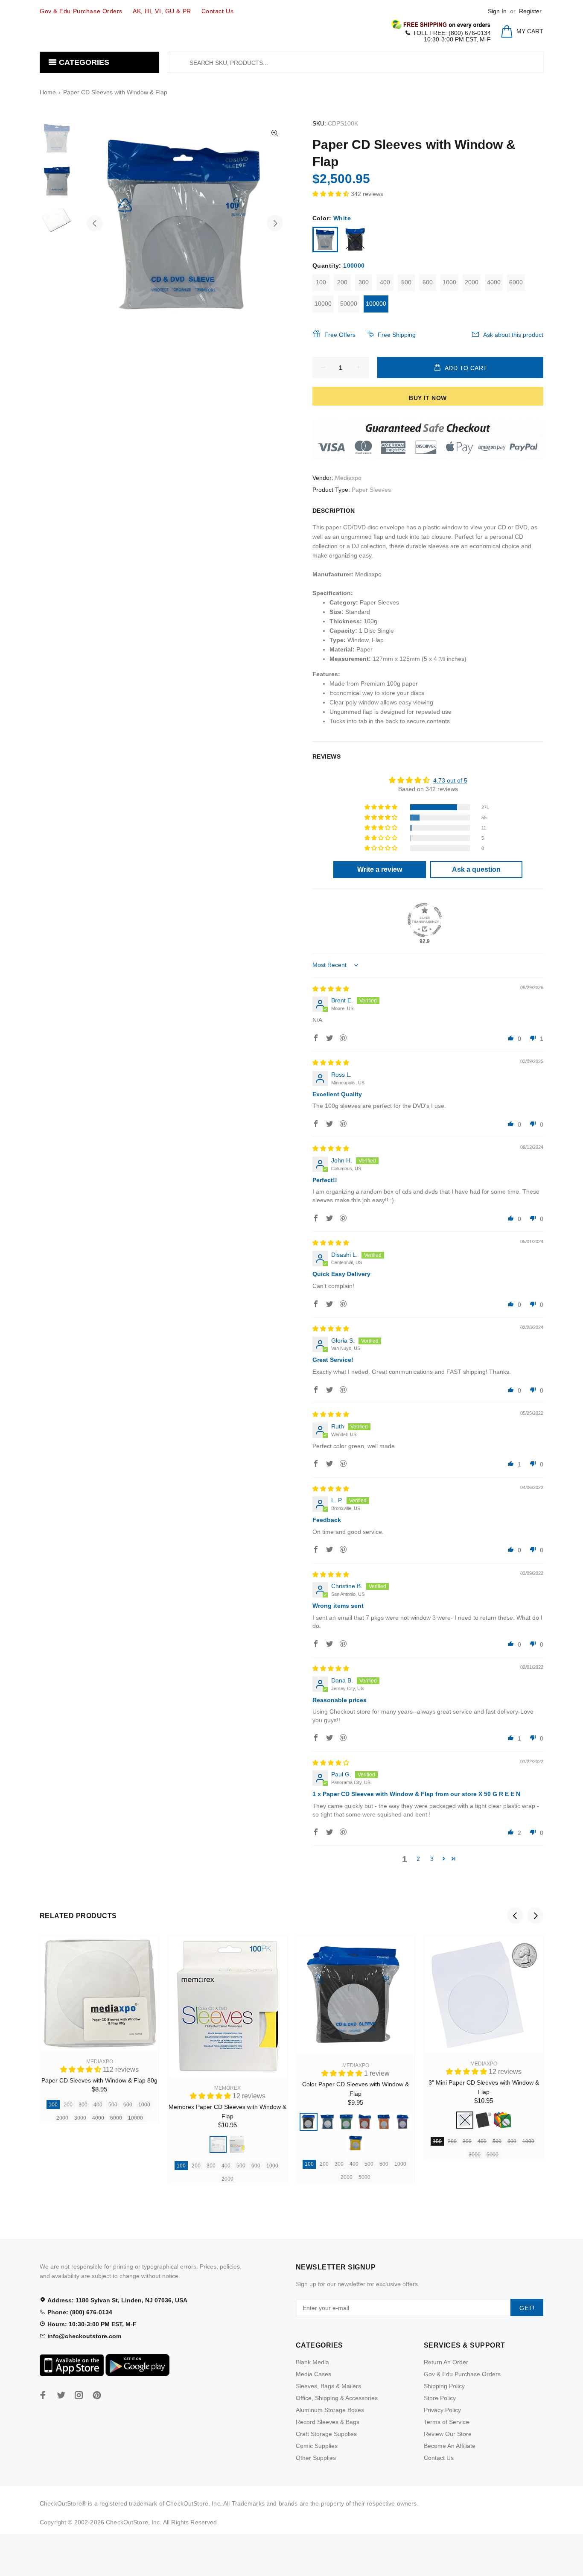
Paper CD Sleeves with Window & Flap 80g (99, 2080)
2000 (472, 282)
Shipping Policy (444, 2386)
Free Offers (340, 335)
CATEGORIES (83, 62)
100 (321, 282)
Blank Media (312, 2362)
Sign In (497, 11)
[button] (332, 194)
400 (385, 282)
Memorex (227, 2088)
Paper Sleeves (371, 490)
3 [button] (432, 1859)
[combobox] (356, 62)
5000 (364, 2177)
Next (275, 223)
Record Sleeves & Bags (328, 2422)
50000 (349, 304)
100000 (376, 304)
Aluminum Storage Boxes (330, 2410)
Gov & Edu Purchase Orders (462, 2374)
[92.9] (425, 920)
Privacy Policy (442, 2410)
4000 (494, 282)
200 (342, 282)
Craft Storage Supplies (326, 2434)
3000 (80, 2118)
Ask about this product (513, 335)
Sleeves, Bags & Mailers (328, 2386)
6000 (516, 282)
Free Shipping (397, 335)
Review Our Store (448, 2434)
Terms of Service (446, 2422)
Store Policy (440, 2398)
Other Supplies (316, 2458)
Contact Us (439, 2458)
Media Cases (313, 2374)
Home (48, 92)
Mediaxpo (348, 478)
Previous (95, 223)
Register (530, 11)
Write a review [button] (380, 869)
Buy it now (428, 398)
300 (364, 282)
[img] (331, 989)
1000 (449, 282)
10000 (323, 304)
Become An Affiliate (450, 2446)
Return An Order (446, 2362)
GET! (527, 2308)
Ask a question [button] (476, 869)
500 (406, 282)
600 (428, 282)
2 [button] (418, 1859)
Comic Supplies (317, 2446)
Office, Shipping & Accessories (337, 2398)
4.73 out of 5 (450, 780)
